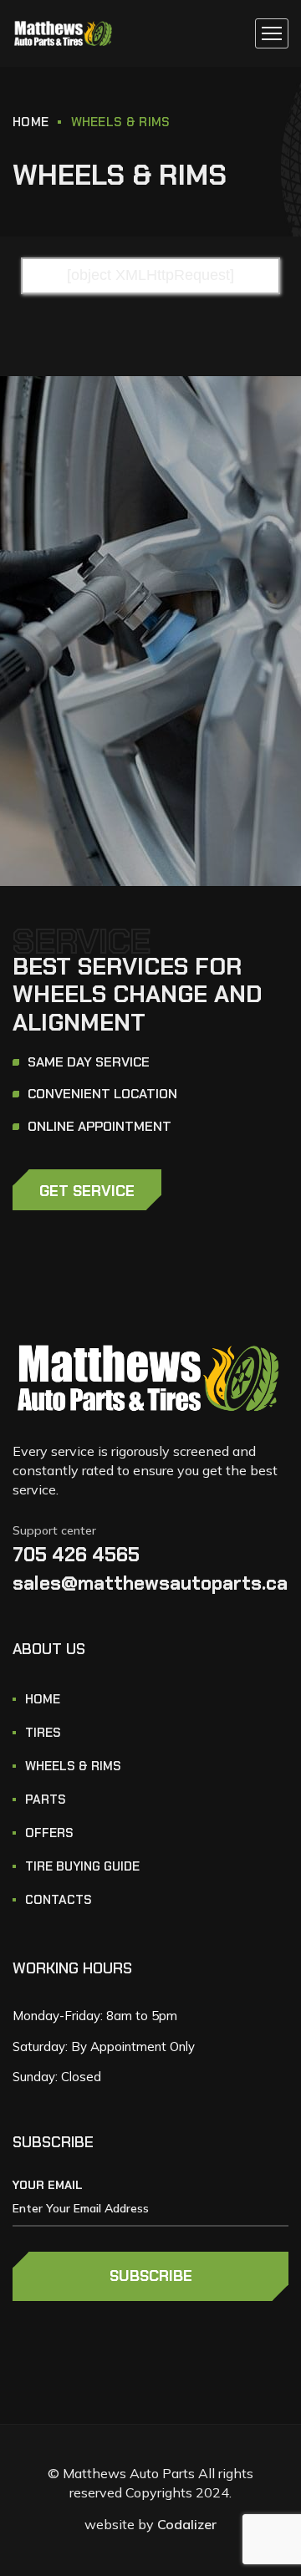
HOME (31, 122)
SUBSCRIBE (151, 2276)
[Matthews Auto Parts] (64, 34)
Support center (54, 1530)
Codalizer (187, 2524)
